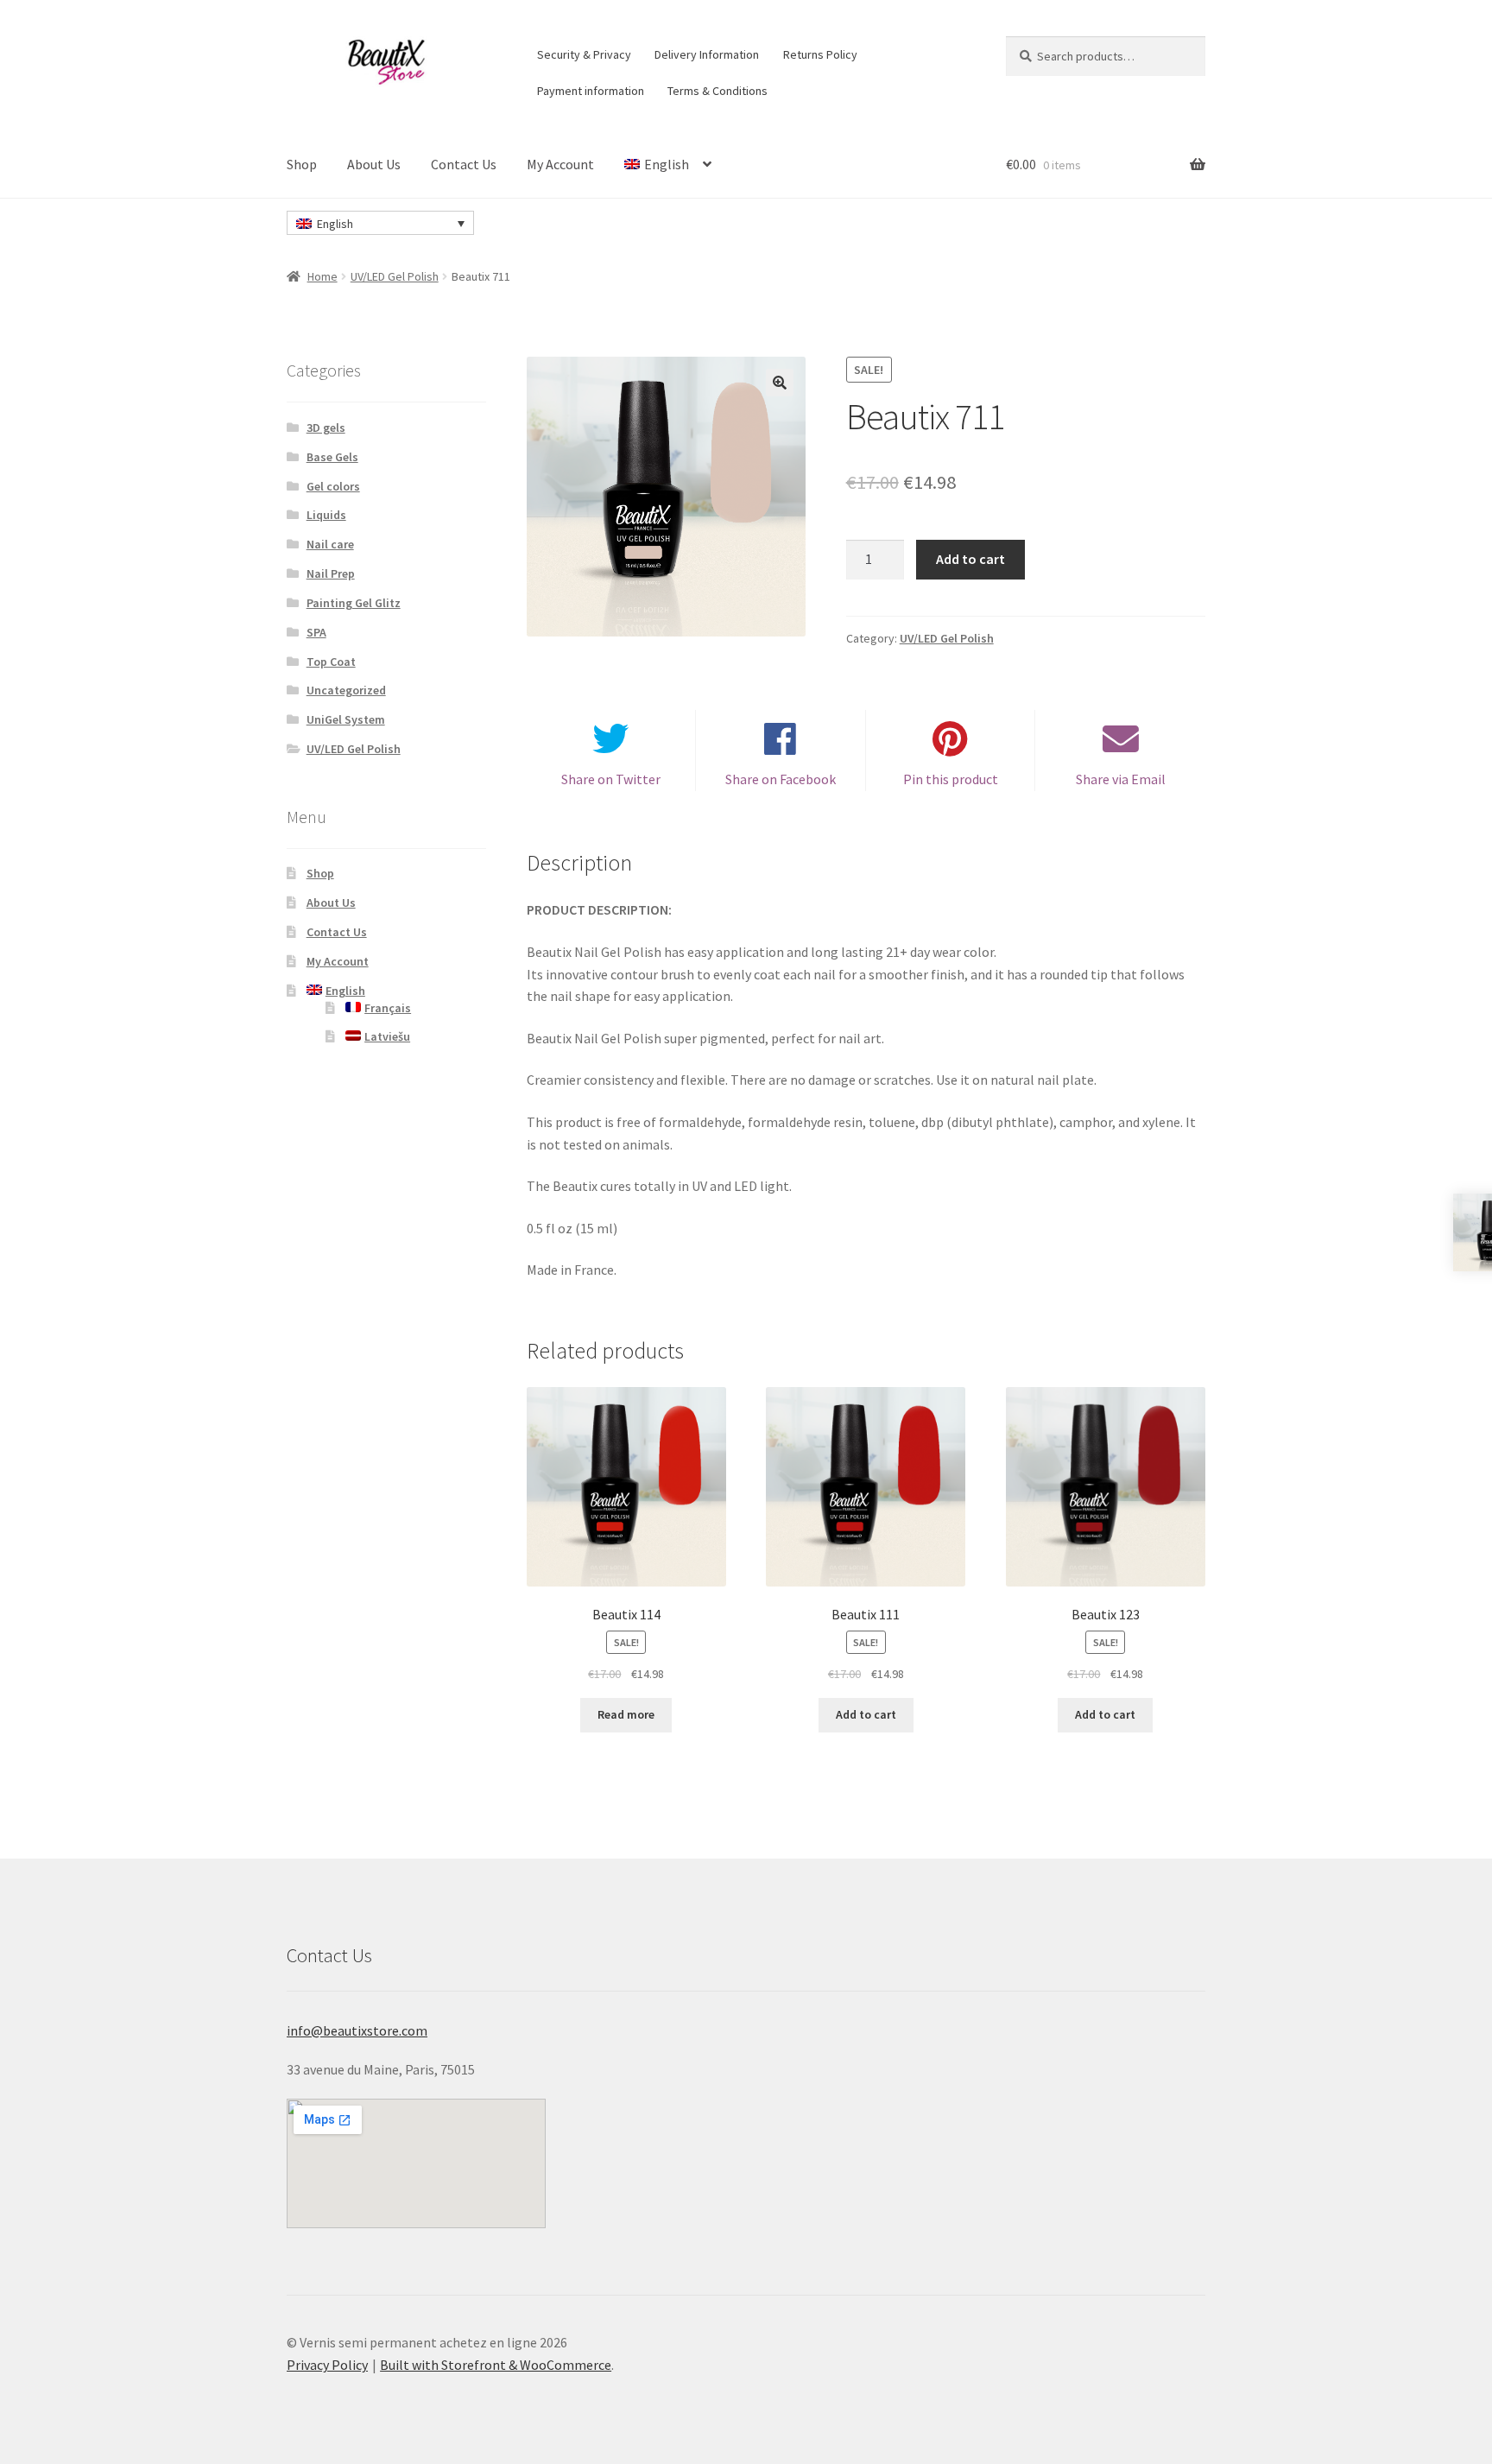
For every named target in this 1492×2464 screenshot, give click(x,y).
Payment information (591, 91)
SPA (316, 632)
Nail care (330, 544)
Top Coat (331, 662)
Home (322, 276)
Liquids (326, 515)
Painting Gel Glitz (354, 603)
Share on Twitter (611, 779)
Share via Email (1121, 779)
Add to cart (970, 559)
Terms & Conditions (718, 91)
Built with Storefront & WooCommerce (496, 2365)
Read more (626, 1714)
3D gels (326, 428)
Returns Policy (820, 54)
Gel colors (333, 486)
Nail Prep (331, 573)
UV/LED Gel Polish (395, 276)
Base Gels (332, 457)
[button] (780, 383)
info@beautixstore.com (357, 2030)
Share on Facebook (781, 779)
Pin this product (951, 779)
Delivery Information (707, 54)
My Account (560, 164)
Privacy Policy (327, 2365)
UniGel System (346, 719)
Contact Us (464, 164)
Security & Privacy (584, 54)
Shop (302, 164)
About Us (374, 164)
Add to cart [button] (866, 1714)
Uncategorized (346, 690)
